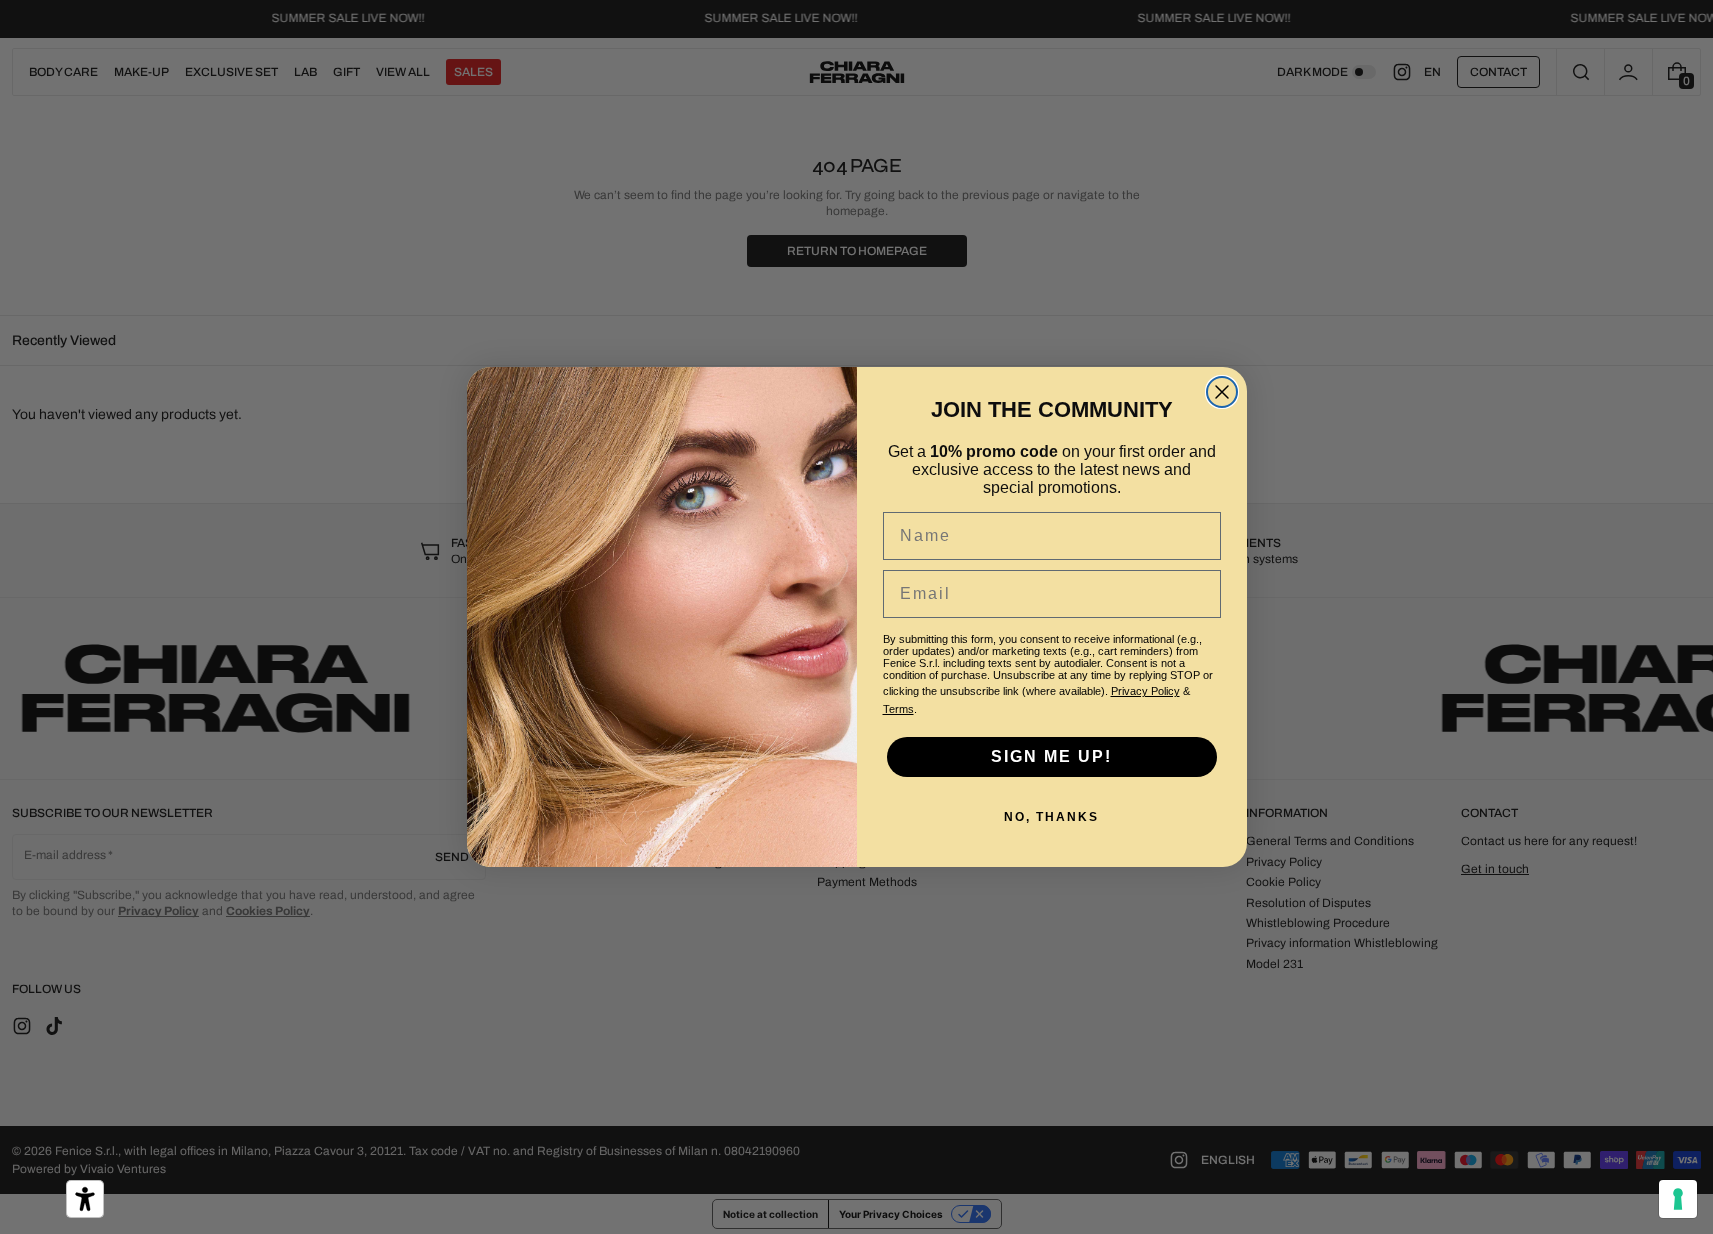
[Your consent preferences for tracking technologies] (1678, 1199)
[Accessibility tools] (85, 1199)
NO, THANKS (1051, 817)
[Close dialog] (1222, 392)
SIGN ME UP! (1051, 756)
